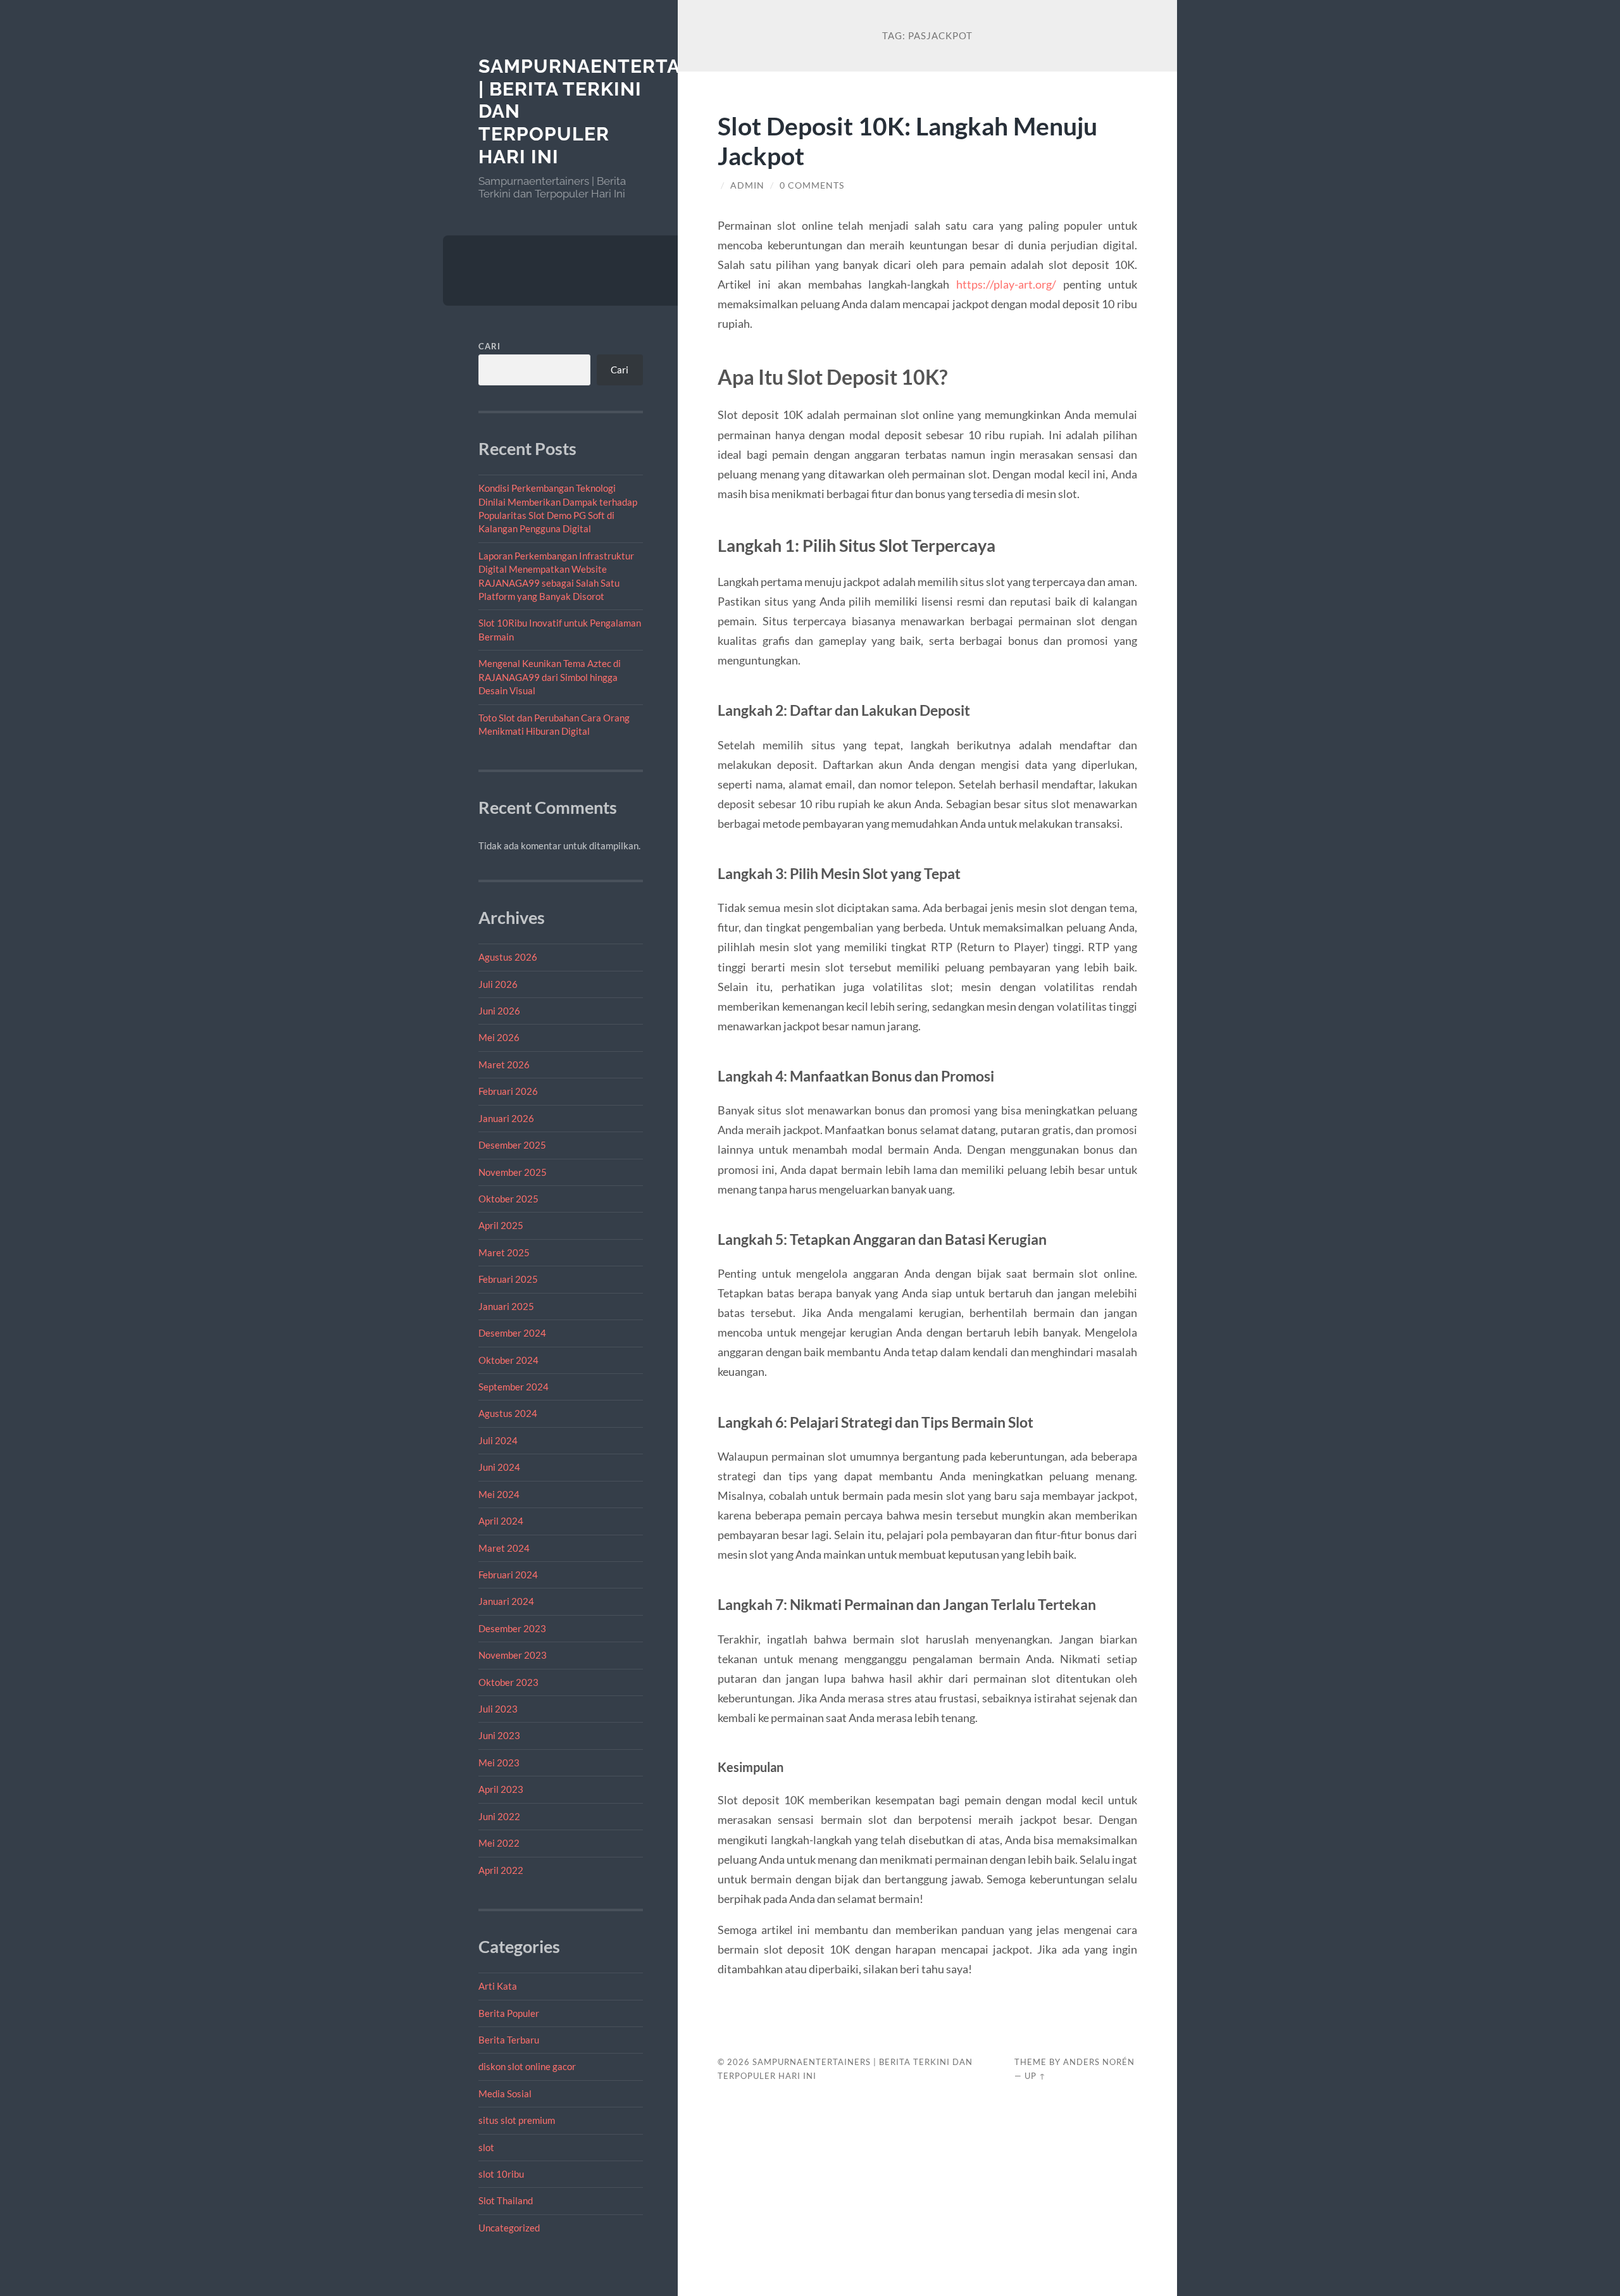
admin (747, 185)
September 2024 (514, 1387)
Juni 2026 (499, 1011)
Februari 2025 (508, 1279)
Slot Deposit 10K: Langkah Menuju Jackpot (907, 140)
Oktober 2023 (508, 1682)
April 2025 (501, 1225)
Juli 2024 (498, 1440)
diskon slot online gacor (527, 2066)
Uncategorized (509, 2228)
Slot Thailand (506, 2200)
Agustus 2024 (508, 1413)
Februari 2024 (508, 1575)
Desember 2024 (512, 1333)
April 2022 (501, 1870)
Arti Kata (498, 1986)
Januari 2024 (506, 1601)
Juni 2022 (499, 1816)
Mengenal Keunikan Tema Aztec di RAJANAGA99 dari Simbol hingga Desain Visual (550, 677)
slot (486, 2147)
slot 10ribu (501, 2174)
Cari (489, 346)
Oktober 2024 (508, 1360)
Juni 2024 (499, 1467)
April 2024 (501, 1521)
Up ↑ (1035, 2076)
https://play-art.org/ (1006, 284)
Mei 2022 (499, 1843)
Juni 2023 (499, 1735)
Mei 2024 (499, 1494)
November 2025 (513, 1172)
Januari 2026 (506, 1118)
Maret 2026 (504, 1064)
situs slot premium (517, 2120)
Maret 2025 (504, 1252)
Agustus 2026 (508, 957)
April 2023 (501, 1789)
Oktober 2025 (508, 1199)
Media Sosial (505, 2093)
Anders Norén (1099, 2062)
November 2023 (513, 1655)
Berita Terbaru (509, 2040)
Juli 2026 (498, 984)
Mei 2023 (499, 1763)
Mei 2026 (499, 1037)
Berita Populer (509, 2013)
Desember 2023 (512, 1628)
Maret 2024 (504, 1548)
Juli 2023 (498, 1709)
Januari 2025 (506, 1306)
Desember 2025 (512, 1145)
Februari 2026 (508, 1091)
